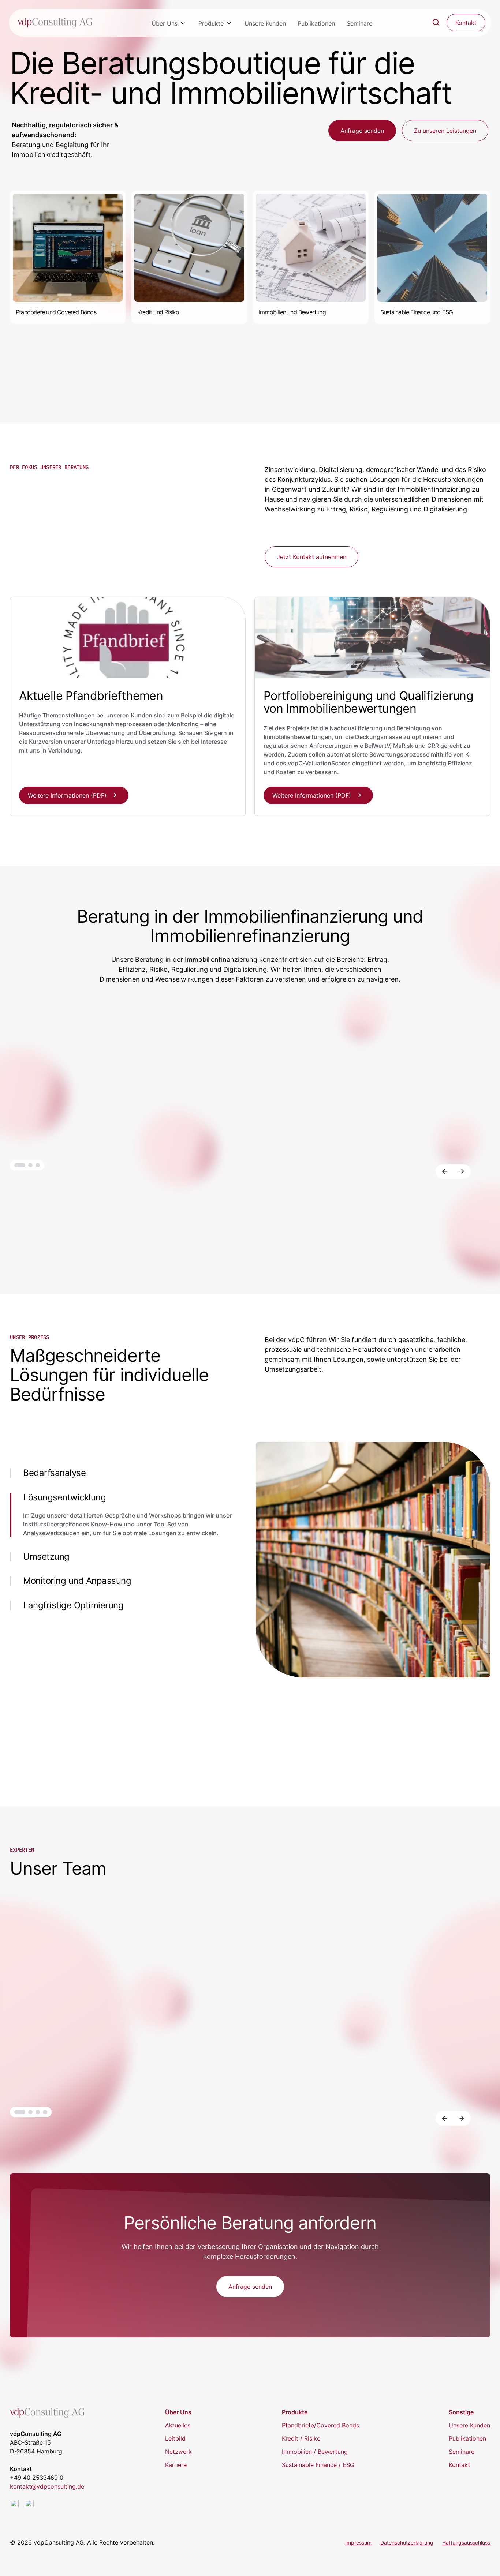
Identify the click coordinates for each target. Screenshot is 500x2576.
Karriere (176, 2465)
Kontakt (459, 2465)
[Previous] (444, 1171)
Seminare (359, 23)
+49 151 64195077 (438, 2074)
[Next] (462, 1171)
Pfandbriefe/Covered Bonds (320, 2425)
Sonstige (461, 2412)
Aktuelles (178, 2425)
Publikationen (316, 23)
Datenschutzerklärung (407, 2543)
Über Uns (165, 23)
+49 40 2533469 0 (37, 2478)
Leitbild (175, 2438)
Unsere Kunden (265, 23)
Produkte (211, 23)
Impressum (358, 2543)
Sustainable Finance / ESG (318, 2465)
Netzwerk (178, 2452)
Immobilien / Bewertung (315, 2452)
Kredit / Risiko (301, 2438)
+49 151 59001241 (51, 2074)
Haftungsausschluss (466, 2543)
